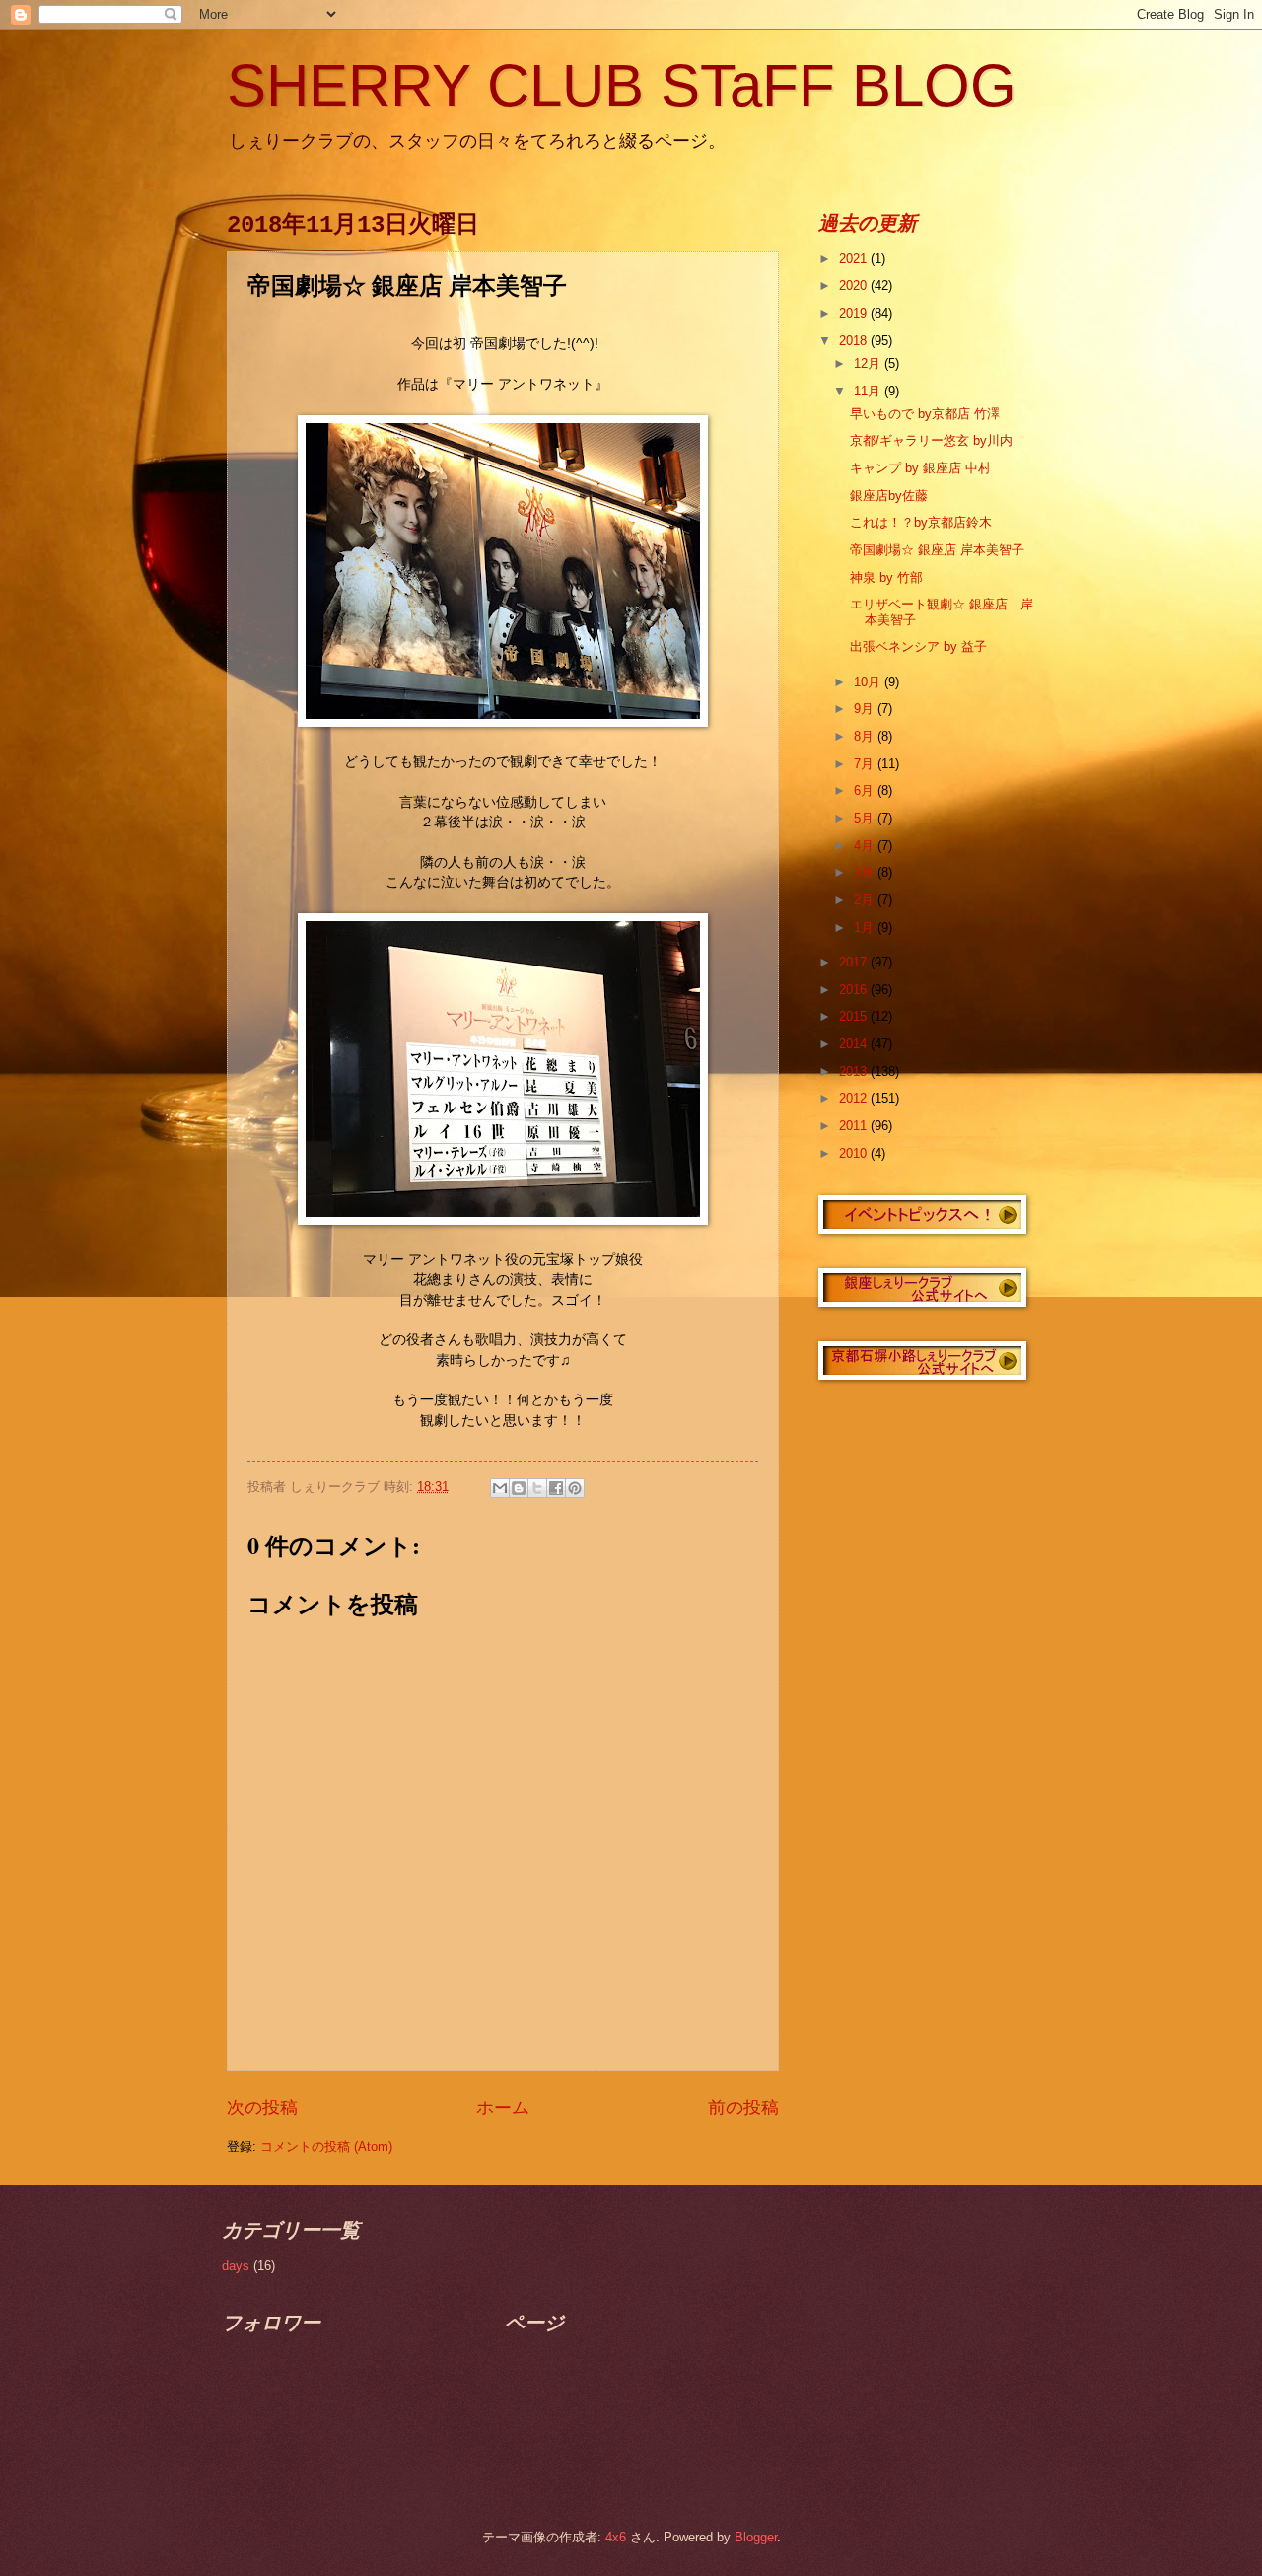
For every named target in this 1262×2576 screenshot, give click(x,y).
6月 (866, 790)
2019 (855, 313)
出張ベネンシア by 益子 (918, 646)
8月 (866, 736)
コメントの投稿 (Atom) (326, 2147)
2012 (855, 1098)
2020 (855, 286)
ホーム (503, 2108)
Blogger (756, 2537)
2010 (855, 1153)
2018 (855, 341)
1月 (866, 928)
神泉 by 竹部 (886, 577)
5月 (866, 818)
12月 (869, 363)
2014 (855, 1044)
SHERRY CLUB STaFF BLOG (622, 85)
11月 (869, 391)
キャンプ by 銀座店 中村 (920, 468)
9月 (866, 709)
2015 (855, 1016)
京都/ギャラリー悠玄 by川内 (931, 440)
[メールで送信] (500, 1488)
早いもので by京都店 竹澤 (925, 414)
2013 (855, 1072)
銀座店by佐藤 (889, 496)
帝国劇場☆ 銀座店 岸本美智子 (937, 550)
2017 (855, 962)
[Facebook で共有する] (556, 1488)
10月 (869, 682)
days (236, 2266)
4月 (866, 846)
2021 (855, 259)
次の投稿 (262, 2108)
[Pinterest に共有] (575, 1488)
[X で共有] (537, 1488)
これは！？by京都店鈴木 (921, 522)
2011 (855, 1126)
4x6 (616, 2537)
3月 (866, 872)
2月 (866, 900)
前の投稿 (743, 2108)
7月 (866, 764)
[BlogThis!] (519, 1488)
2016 (855, 990)
